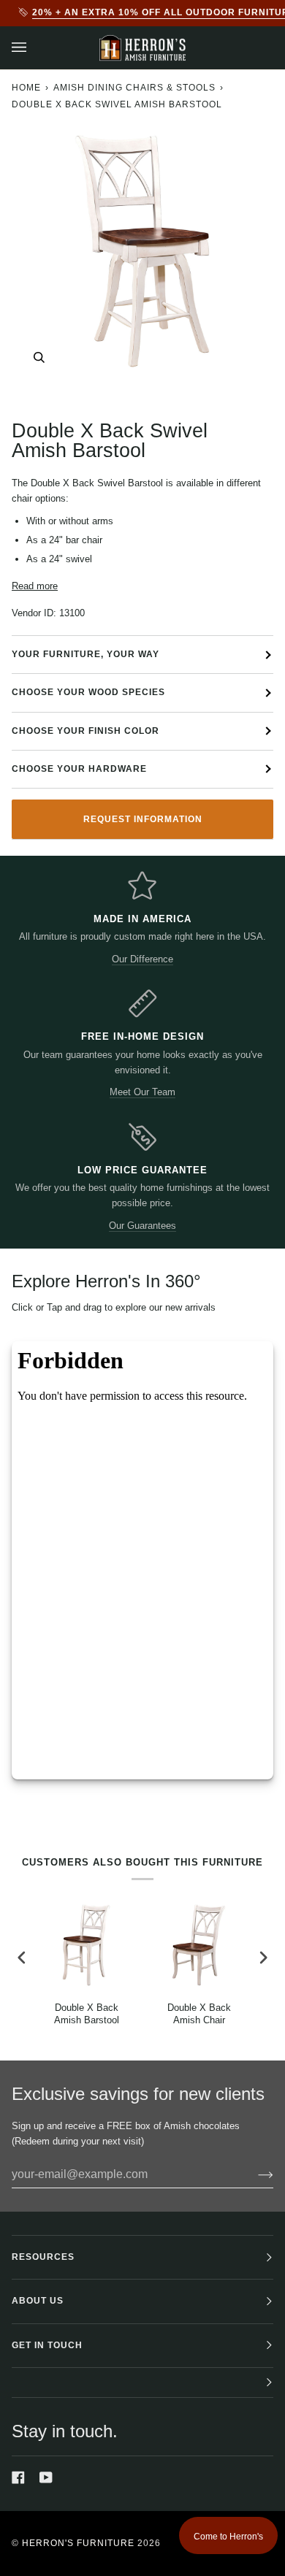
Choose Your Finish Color (85, 731)
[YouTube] (46, 2477)
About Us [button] (38, 2301)
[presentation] (22, 1958)
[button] (142, 2383)
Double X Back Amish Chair (199, 2014)
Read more (35, 586)
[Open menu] (34, 48)
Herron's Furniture (78, 2543)
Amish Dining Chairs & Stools (134, 88)
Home (26, 88)
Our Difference (142, 959)
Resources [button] (43, 2257)
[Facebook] (18, 2477)
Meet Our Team (142, 1092)
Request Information (143, 819)
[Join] (254, 2174)
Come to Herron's (228, 2537)
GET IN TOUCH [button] (47, 2345)
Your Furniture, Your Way (85, 654)
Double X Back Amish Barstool (87, 2014)
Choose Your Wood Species (88, 692)
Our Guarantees (142, 1226)
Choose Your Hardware (79, 769)
